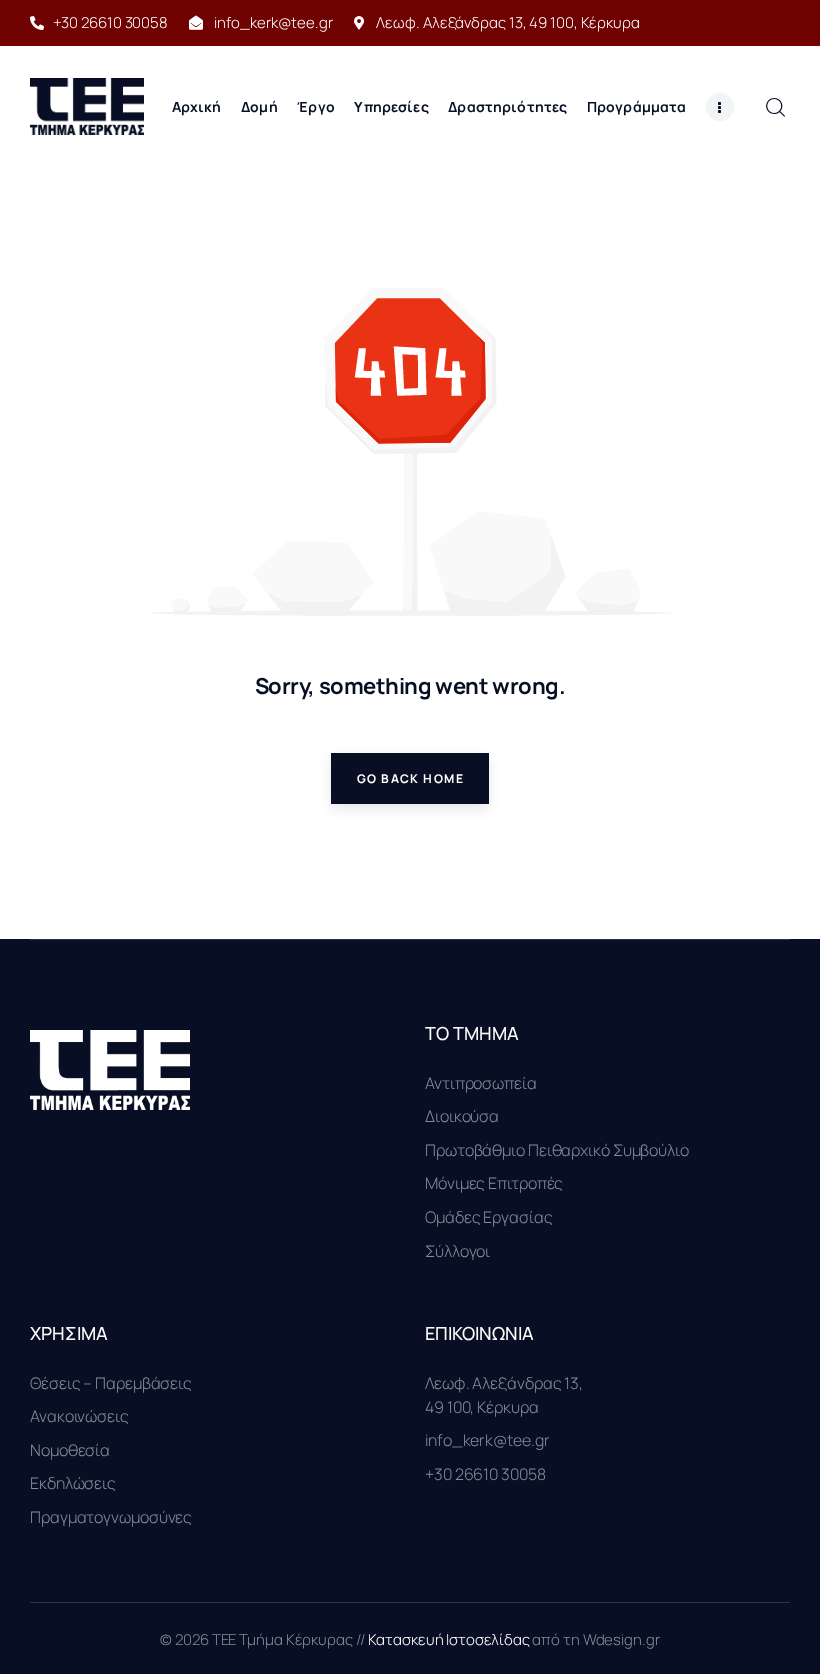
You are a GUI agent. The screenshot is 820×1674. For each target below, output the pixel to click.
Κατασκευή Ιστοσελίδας (450, 1639)
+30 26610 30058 (485, 1474)
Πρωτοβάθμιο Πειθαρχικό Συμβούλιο (557, 1150)
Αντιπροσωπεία (481, 1083)
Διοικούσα (462, 1116)
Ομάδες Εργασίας (489, 1217)
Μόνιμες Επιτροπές (494, 1183)
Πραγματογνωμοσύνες (111, 1517)
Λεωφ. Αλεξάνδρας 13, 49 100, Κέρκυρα (504, 1395)
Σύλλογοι (457, 1251)
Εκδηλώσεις (73, 1483)
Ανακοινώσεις (79, 1416)
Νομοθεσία (70, 1450)
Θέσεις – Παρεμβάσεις (111, 1383)
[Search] (775, 106)
